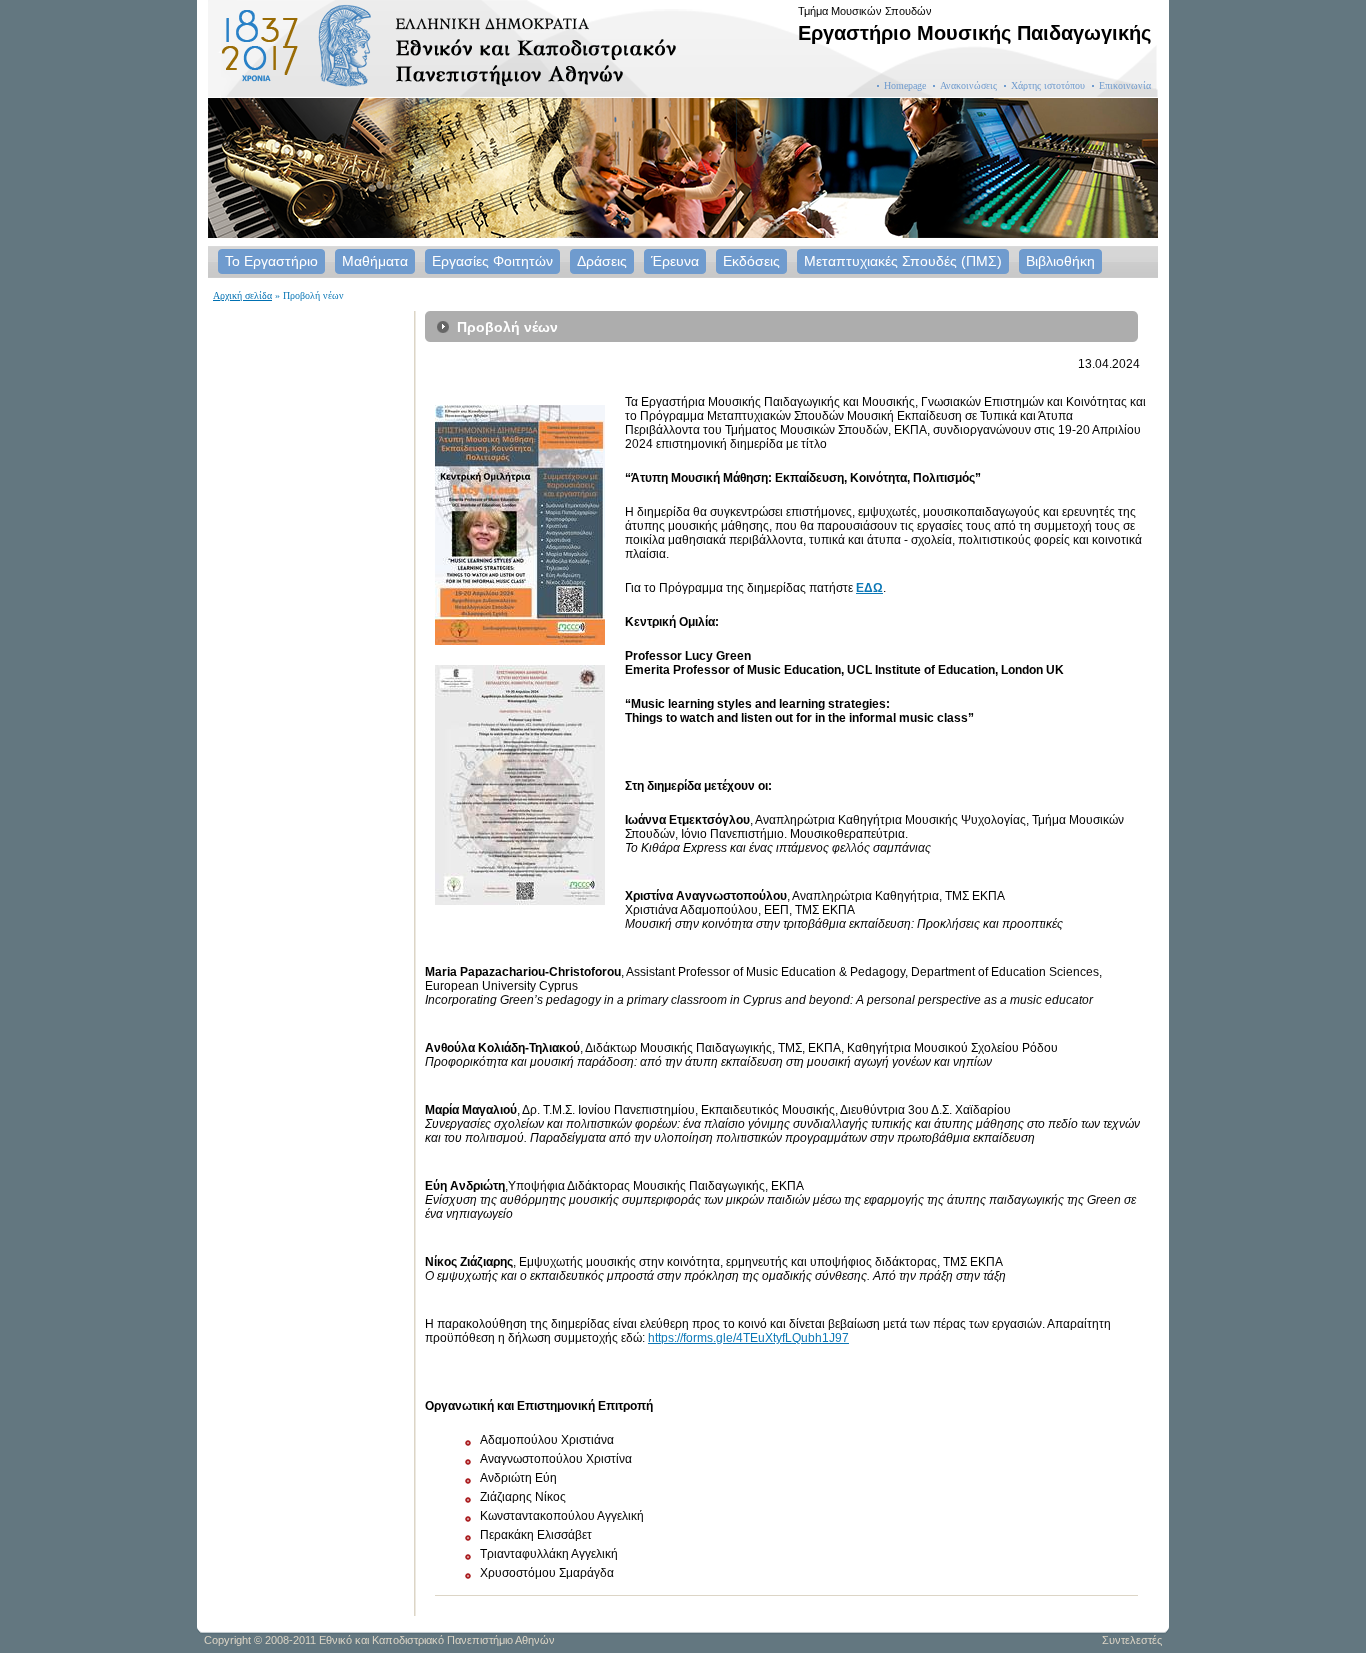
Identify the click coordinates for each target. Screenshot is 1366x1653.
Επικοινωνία (1125, 85)
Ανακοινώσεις (968, 85)
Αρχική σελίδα (242, 295)
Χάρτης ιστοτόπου (1048, 85)
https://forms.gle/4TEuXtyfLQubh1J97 (748, 1338)
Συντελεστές (1132, 1640)
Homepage (905, 85)
